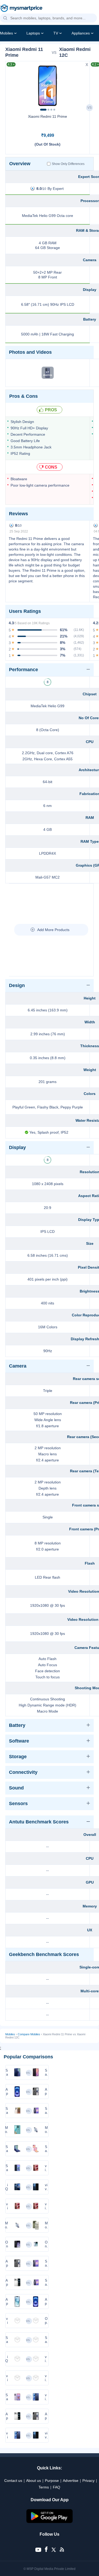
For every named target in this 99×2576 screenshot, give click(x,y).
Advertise (71, 2481)
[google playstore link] (50, 2522)
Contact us (13, 2481)
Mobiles (6, 33)
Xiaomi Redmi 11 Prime (48, 116)
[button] (5, 18)
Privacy (88, 2481)
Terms (44, 2487)
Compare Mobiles (29, 2034)
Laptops (33, 33)
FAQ (56, 2487)
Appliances (81, 33)
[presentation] (12, 84)
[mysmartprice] (21, 9)
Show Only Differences (68, 164)
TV (56, 33)
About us (34, 2481)
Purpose (52, 2481)
